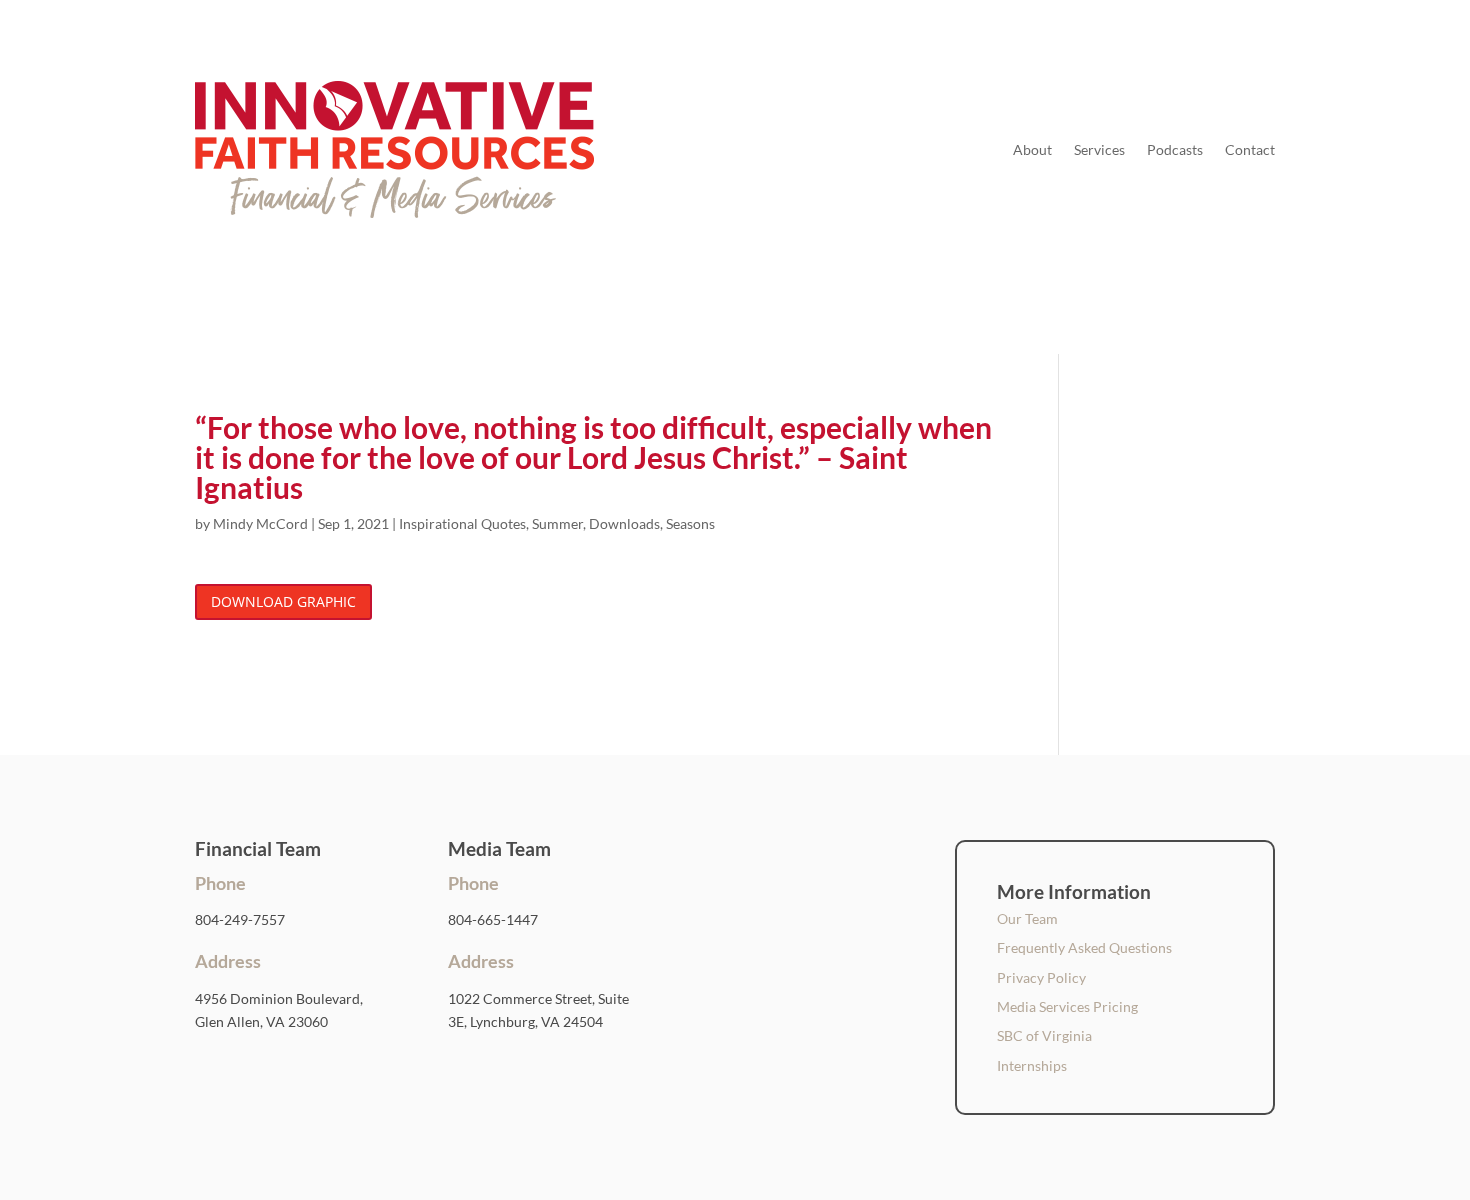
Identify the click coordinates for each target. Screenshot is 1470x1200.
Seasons (690, 523)
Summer (557, 523)
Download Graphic (283, 601)
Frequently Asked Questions (1084, 947)
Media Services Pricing (1067, 1006)
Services (1099, 149)
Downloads (624, 523)
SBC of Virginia (1044, 1035)
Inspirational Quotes (462, 523)
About (1032, 149)
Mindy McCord (260, 523)
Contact (1250, 149)
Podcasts (1175, 149)
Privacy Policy (1041, 977)
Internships (1032, 1065)
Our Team (1027, 918)
